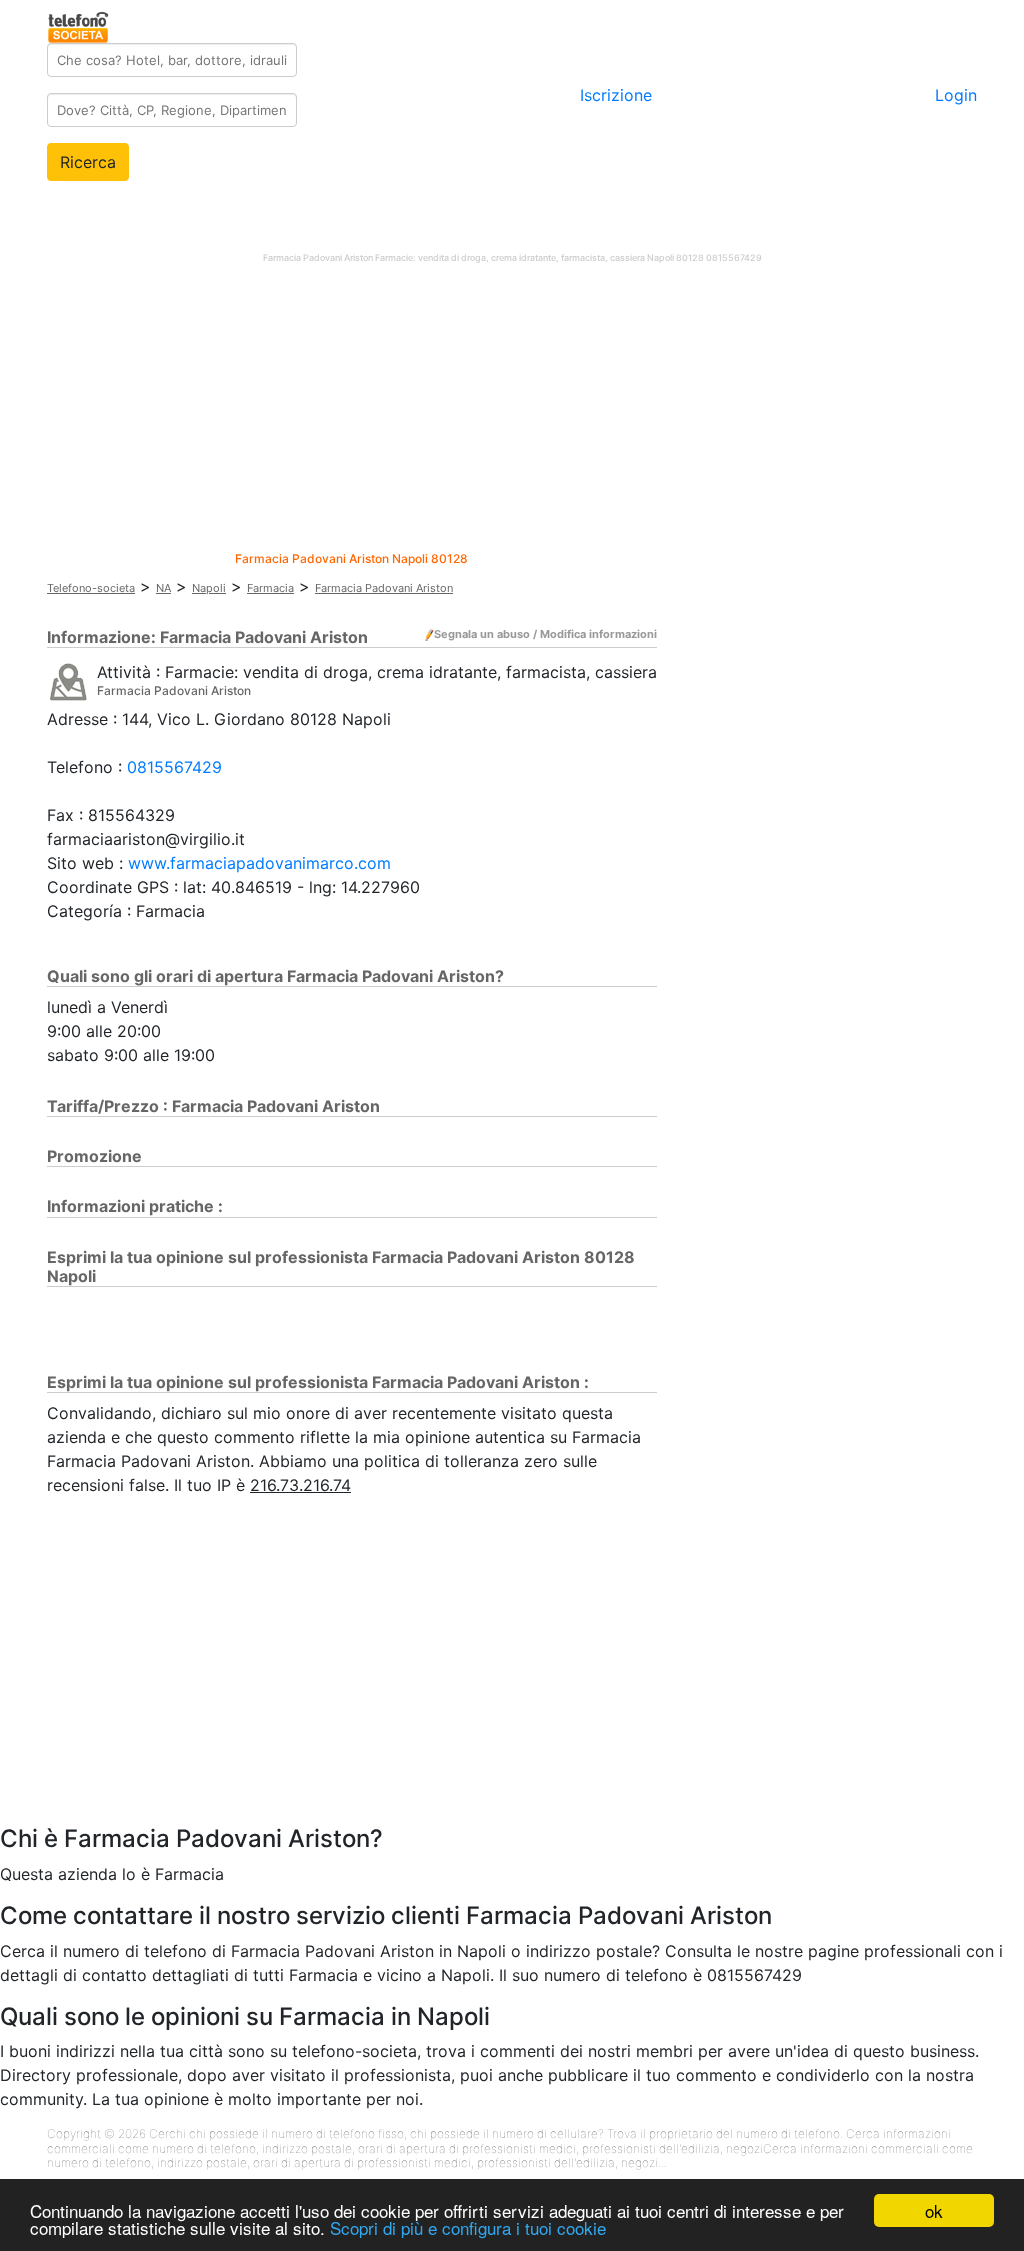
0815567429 (174, 767)
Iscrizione (616, 95)
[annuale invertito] (68, 681)
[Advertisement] (512, 412)
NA (163, 588)
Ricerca (88, 162)
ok (934, 2210)
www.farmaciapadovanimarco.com (259, 863)
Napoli (209, 588)
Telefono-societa (91, 588)
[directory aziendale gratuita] (79, 24)
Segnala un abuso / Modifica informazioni (545, 634)
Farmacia (270, 588)
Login (956, 95)
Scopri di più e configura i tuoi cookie (468, 2227)
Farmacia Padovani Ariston (384, 588)
